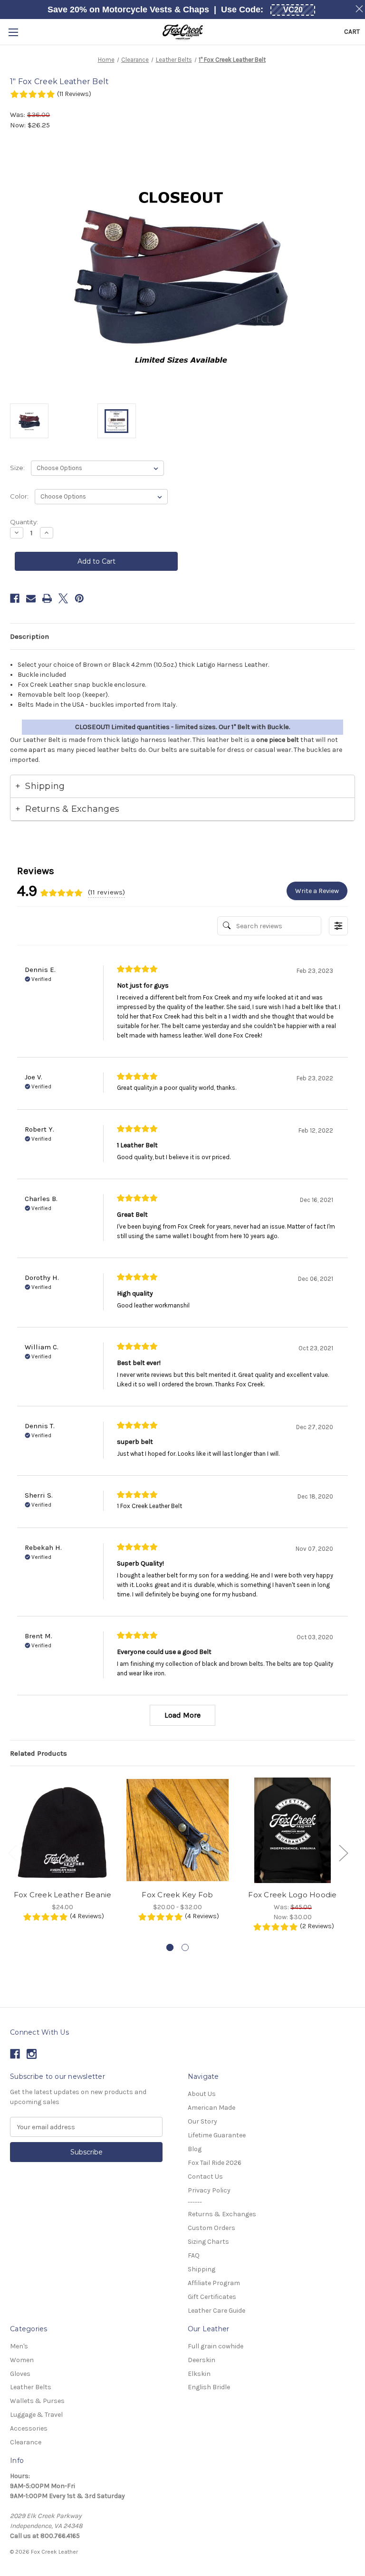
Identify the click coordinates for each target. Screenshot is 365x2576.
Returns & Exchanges (222, 2214)
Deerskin (202, 2360)
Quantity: (24, 522)
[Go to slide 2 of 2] (185, 1947)
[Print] (47, 598)
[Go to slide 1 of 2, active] (170, 1947)
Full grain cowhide (216, 2346)
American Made (211, 2108)
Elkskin (199, 2374)
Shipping (202, 2269)
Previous (12, 1852)
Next (343, 1852)
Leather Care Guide (216, 2311)
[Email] (31, 598)
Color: (20, 496)
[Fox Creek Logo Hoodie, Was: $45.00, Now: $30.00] (293, 1830)
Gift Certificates (212, 2297)
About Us (202, 2094)
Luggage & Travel (36, 2415)
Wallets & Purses (37, 2401)
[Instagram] (32, 2054)
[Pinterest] (79, 598)
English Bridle (209, 2387)
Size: (18, 468)
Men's (19, 2346)
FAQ (194, 2255)
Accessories (29, 2428)
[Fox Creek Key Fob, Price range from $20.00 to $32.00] (178, 1830)
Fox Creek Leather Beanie (63, 1895)
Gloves (20, 2374)
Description (29, 636)
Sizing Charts (208, 2242)
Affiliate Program (214, 2283)
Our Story (202, 2121)
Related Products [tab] (38, 1753)
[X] (63, 598)
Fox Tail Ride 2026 (215, 2163)
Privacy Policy (209, 2190)
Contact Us (205, 2177)
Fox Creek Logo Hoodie (292, 1895)
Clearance (26, 2442)
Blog (195, 2149)
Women (22, 2360)
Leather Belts (31, 2387)
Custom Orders (211, 2228)
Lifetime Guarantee (217, 2135)
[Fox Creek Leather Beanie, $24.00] (62, 1830)
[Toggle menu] (13, 32)
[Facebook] (15, 598)
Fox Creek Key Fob (177, 1895)
